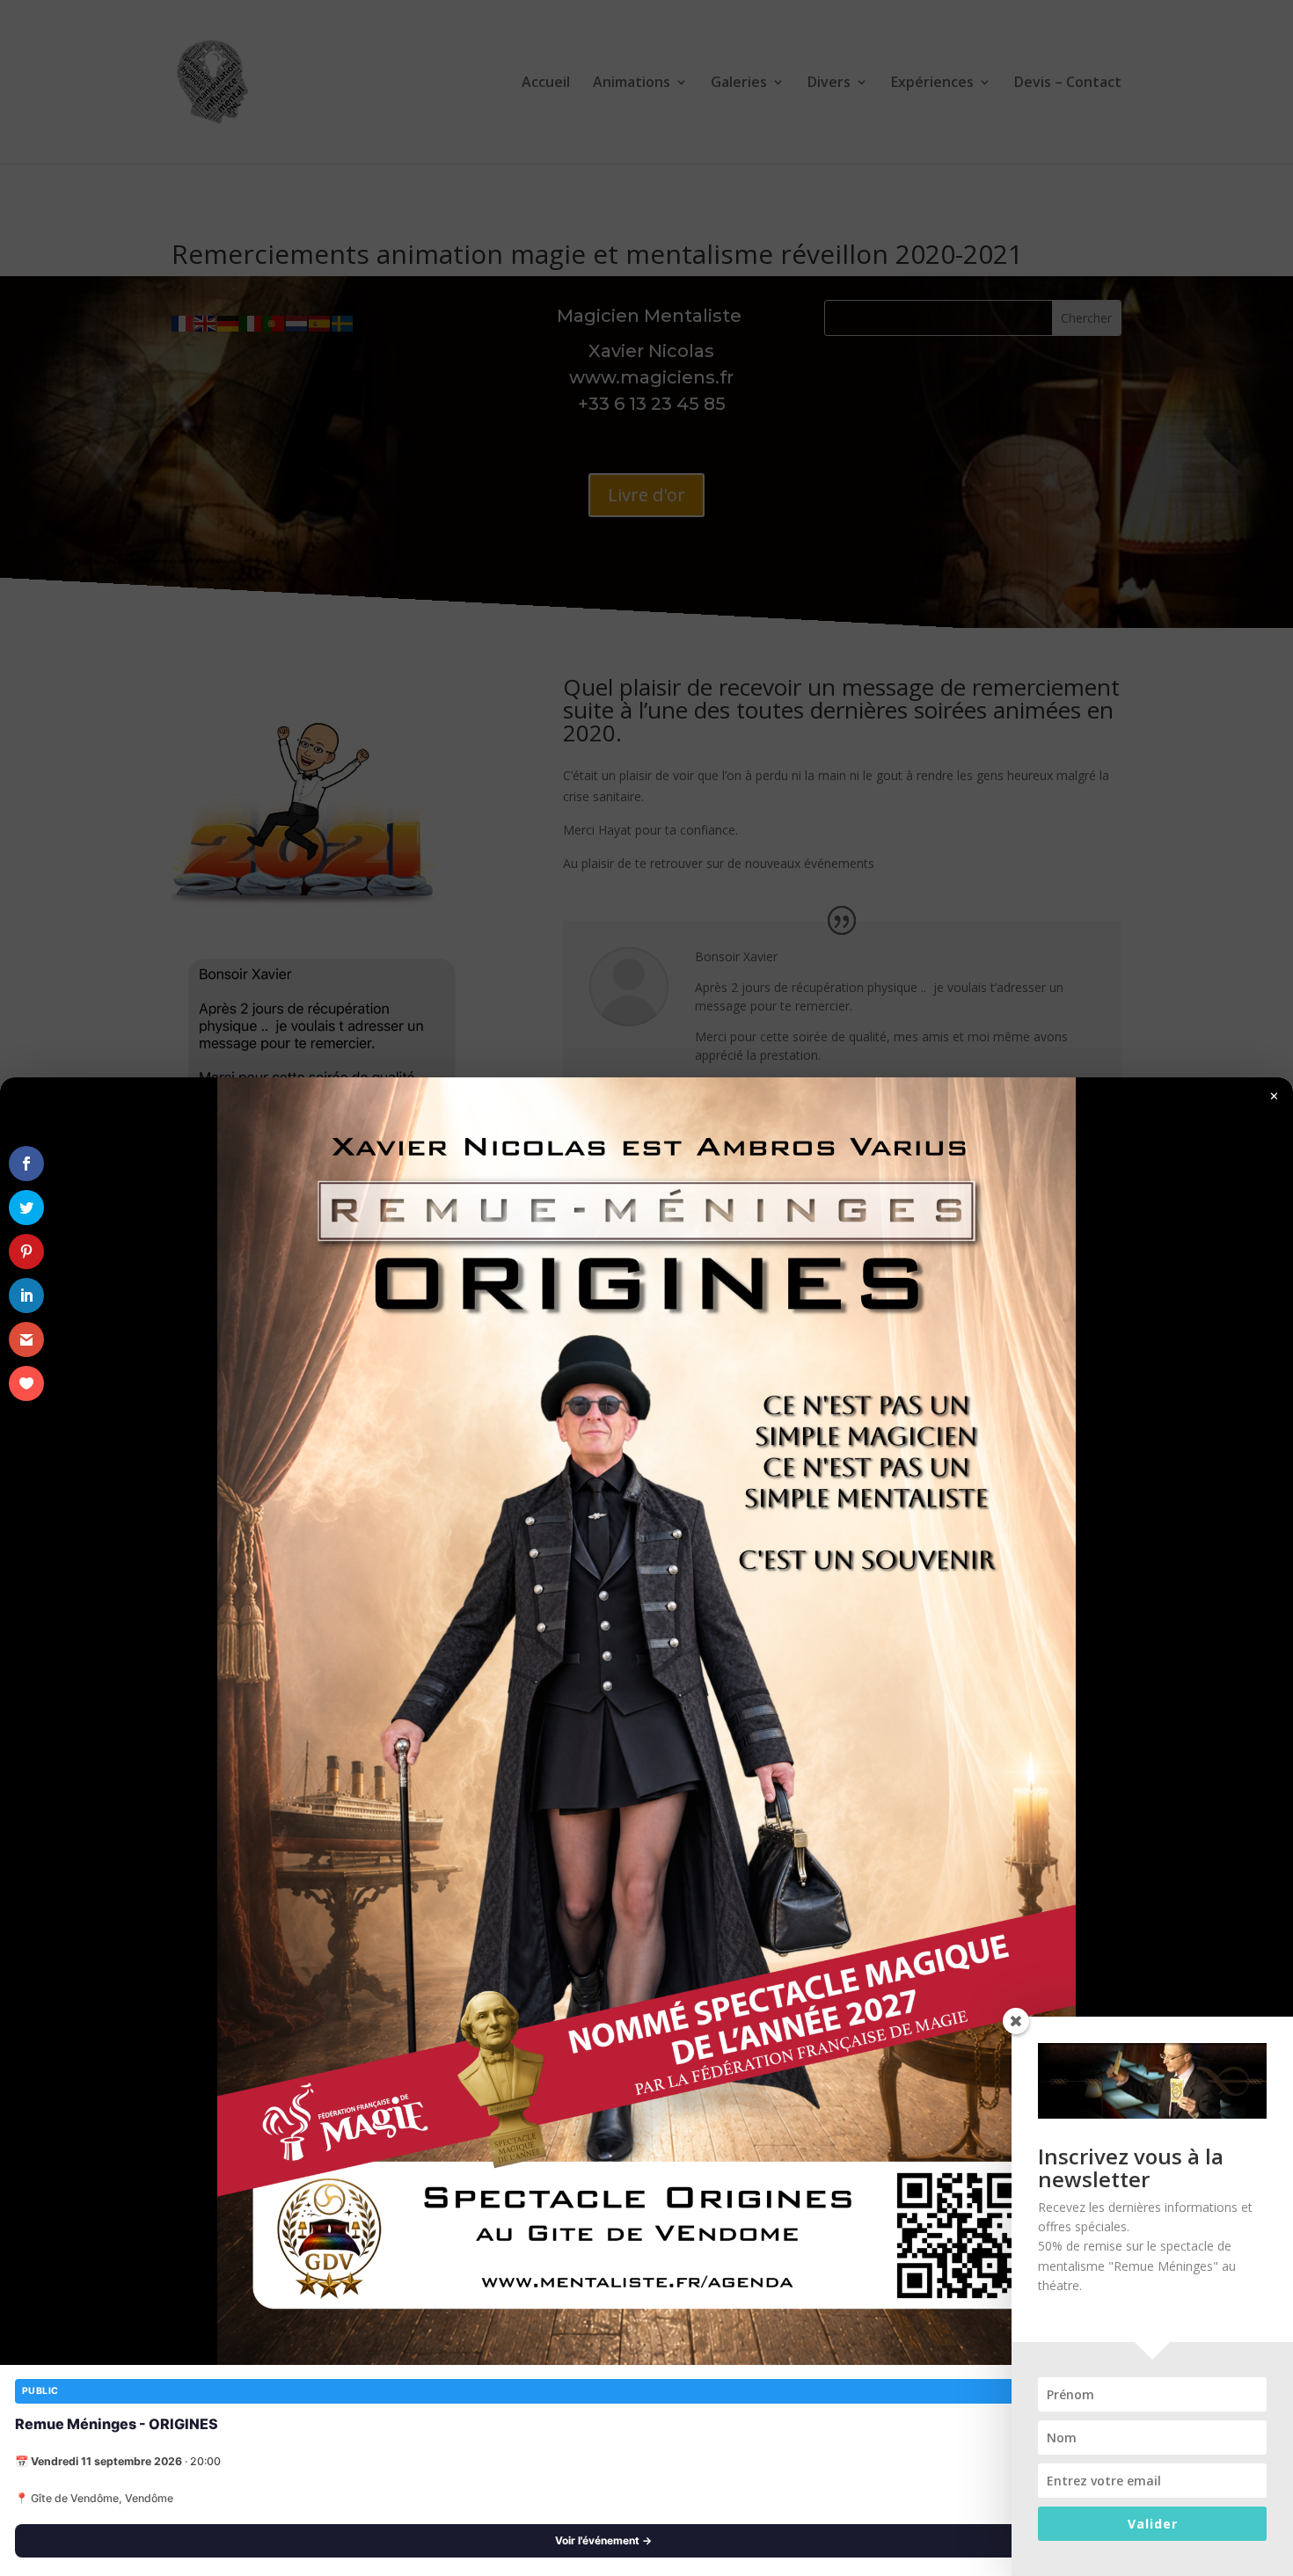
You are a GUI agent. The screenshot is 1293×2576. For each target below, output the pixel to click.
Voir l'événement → (603, 2540)
